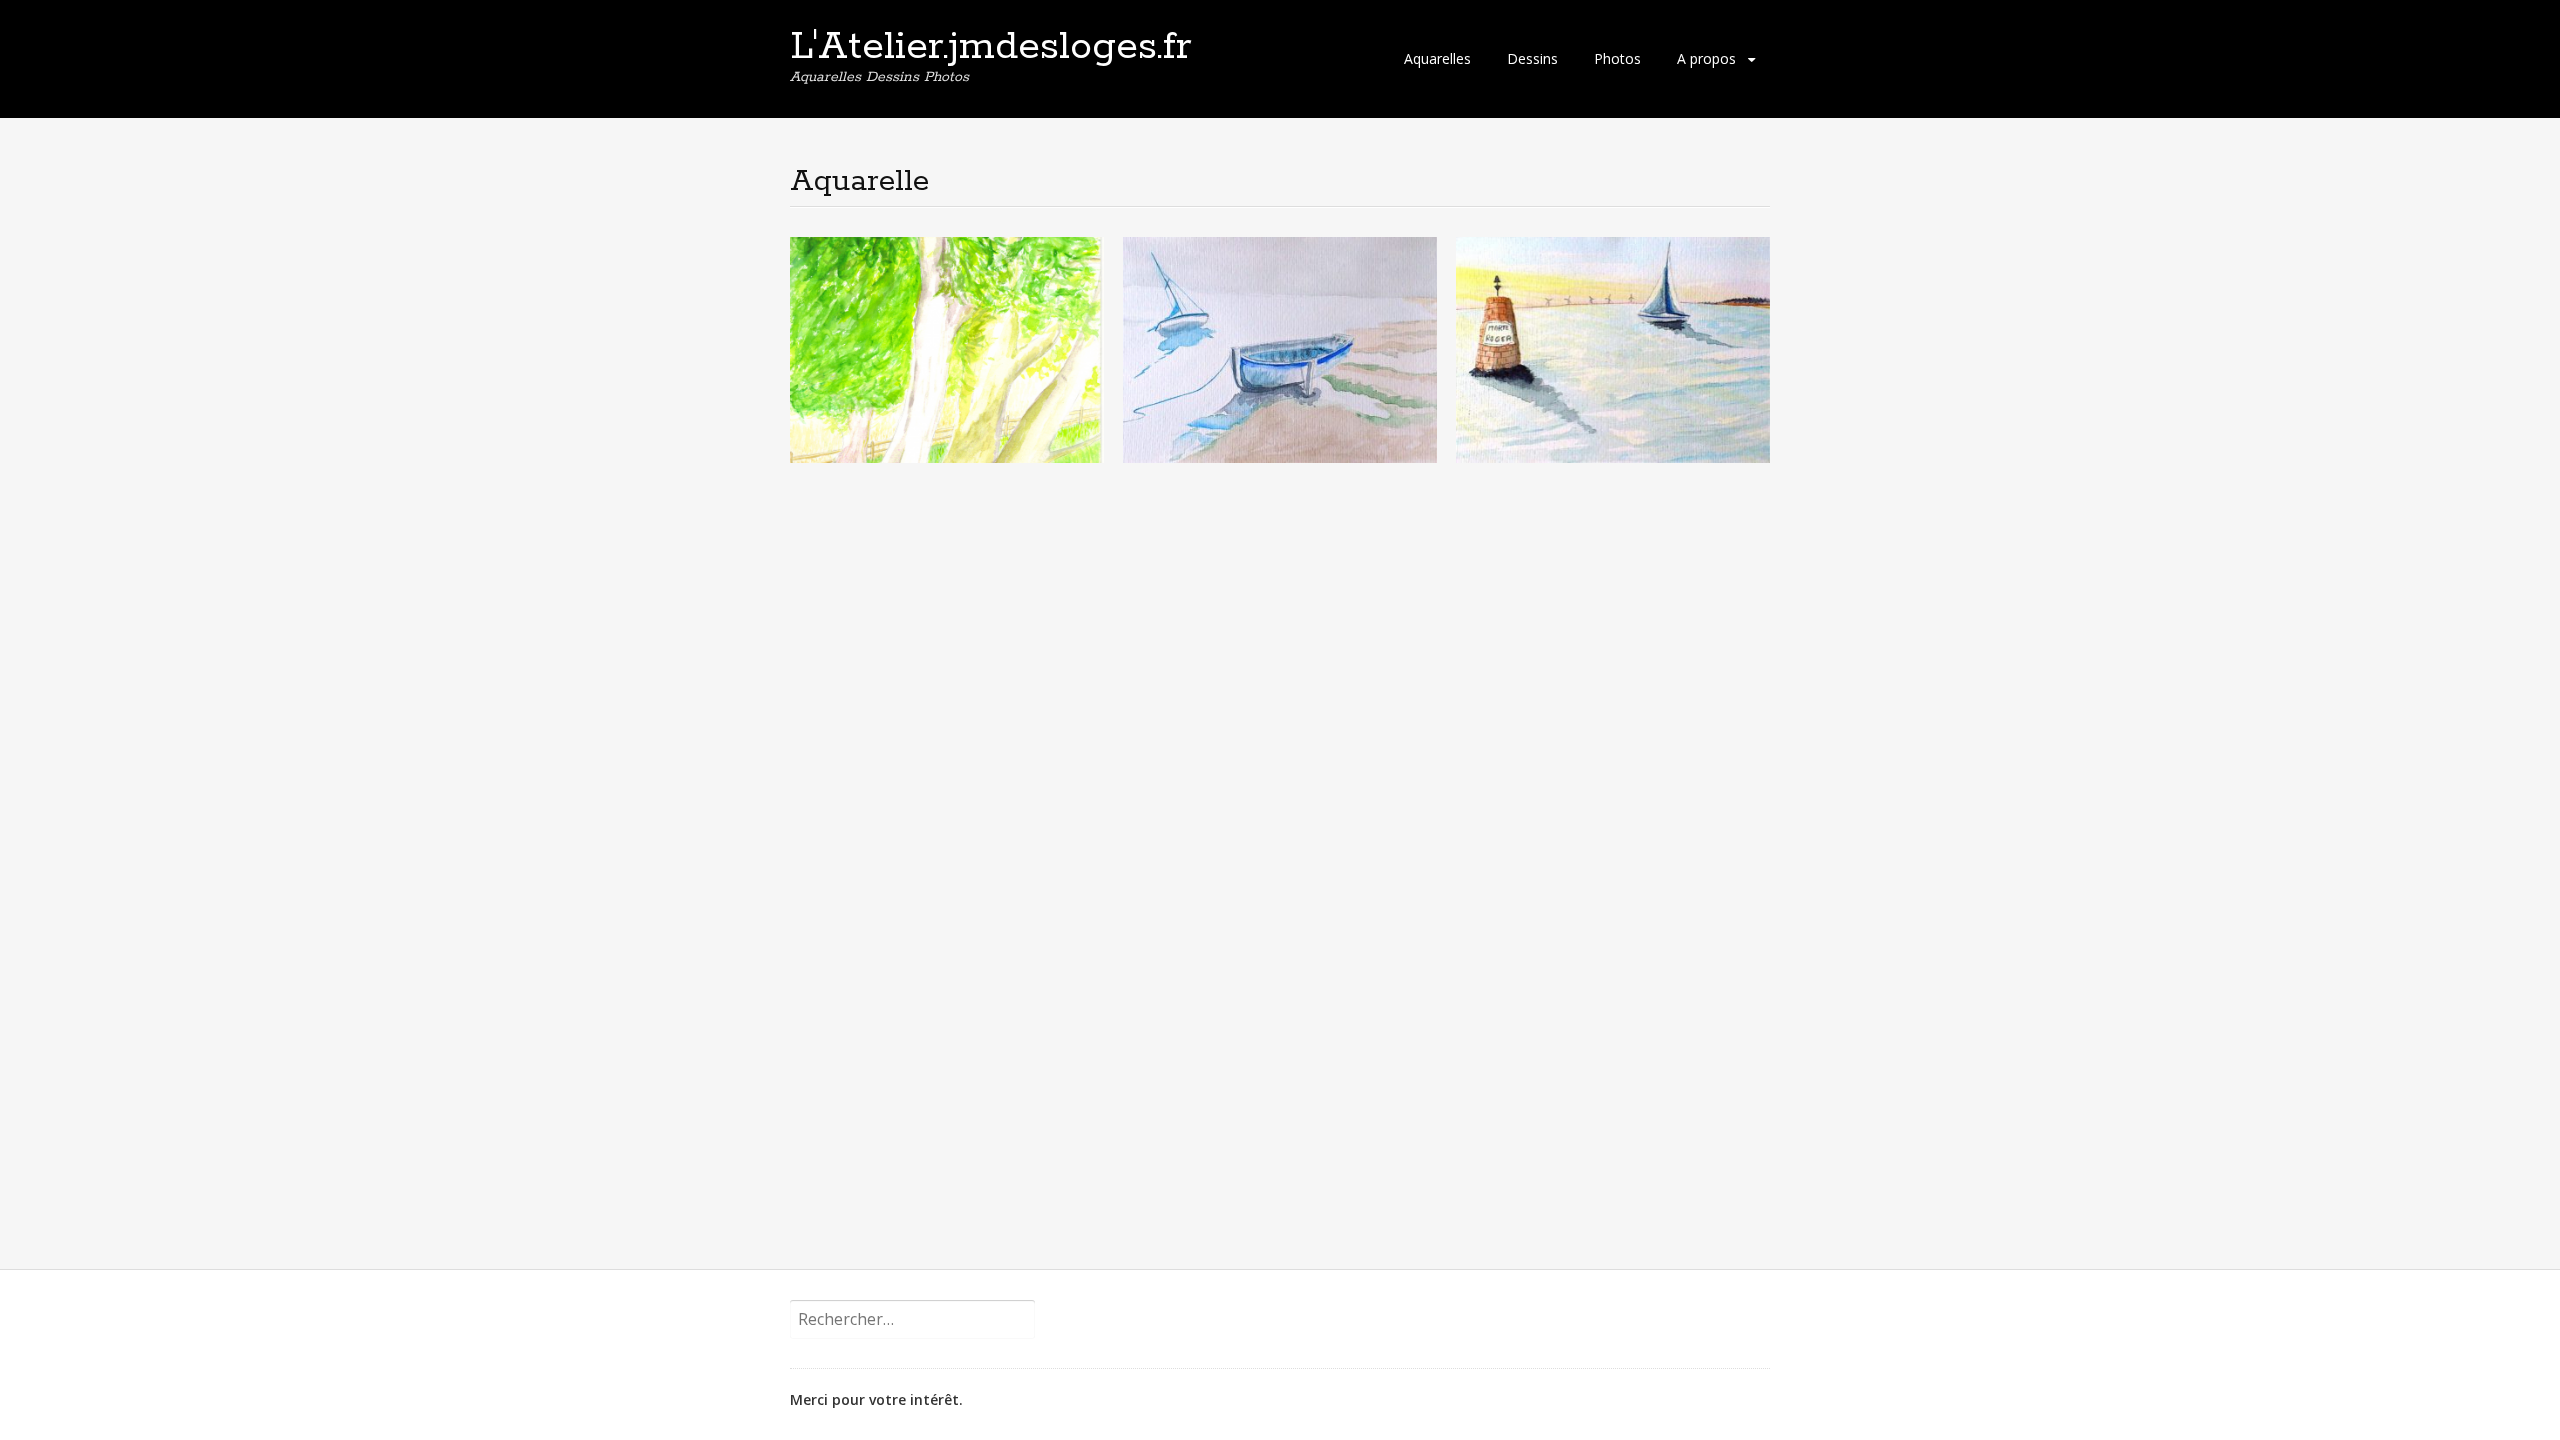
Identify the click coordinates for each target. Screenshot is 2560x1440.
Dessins (1532, 58)
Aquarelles (1437, 58)
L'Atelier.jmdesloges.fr (991, 47)
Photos (1617, 58)
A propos (1706, 58)
